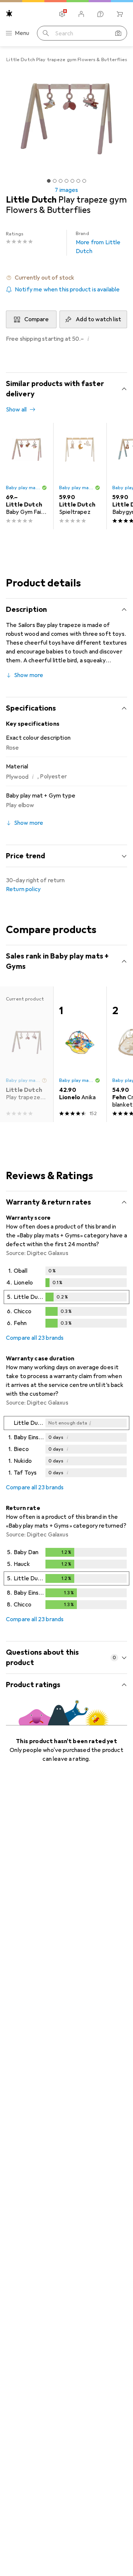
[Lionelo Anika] (80, 1054)
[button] (66, 278)
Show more (29, 675)
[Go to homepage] (9, 13)
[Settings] (62, 14)
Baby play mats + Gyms (24, 488)
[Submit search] (46, 33)
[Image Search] (118, 33)
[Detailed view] (66, 1298)
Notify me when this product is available (67, 290)
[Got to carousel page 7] (84, 181)
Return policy (23, 889)
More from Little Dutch (98, 243)
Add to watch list (98, 319)
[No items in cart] (120, 14)
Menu (22, 33)
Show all (16, 410)
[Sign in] (81, 14)
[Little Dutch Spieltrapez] (80, 476)
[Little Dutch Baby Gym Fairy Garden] (27, 476)
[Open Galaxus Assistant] (100, 14)
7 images (66, 190)
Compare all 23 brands (35, 1338)
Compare (37, 319)
